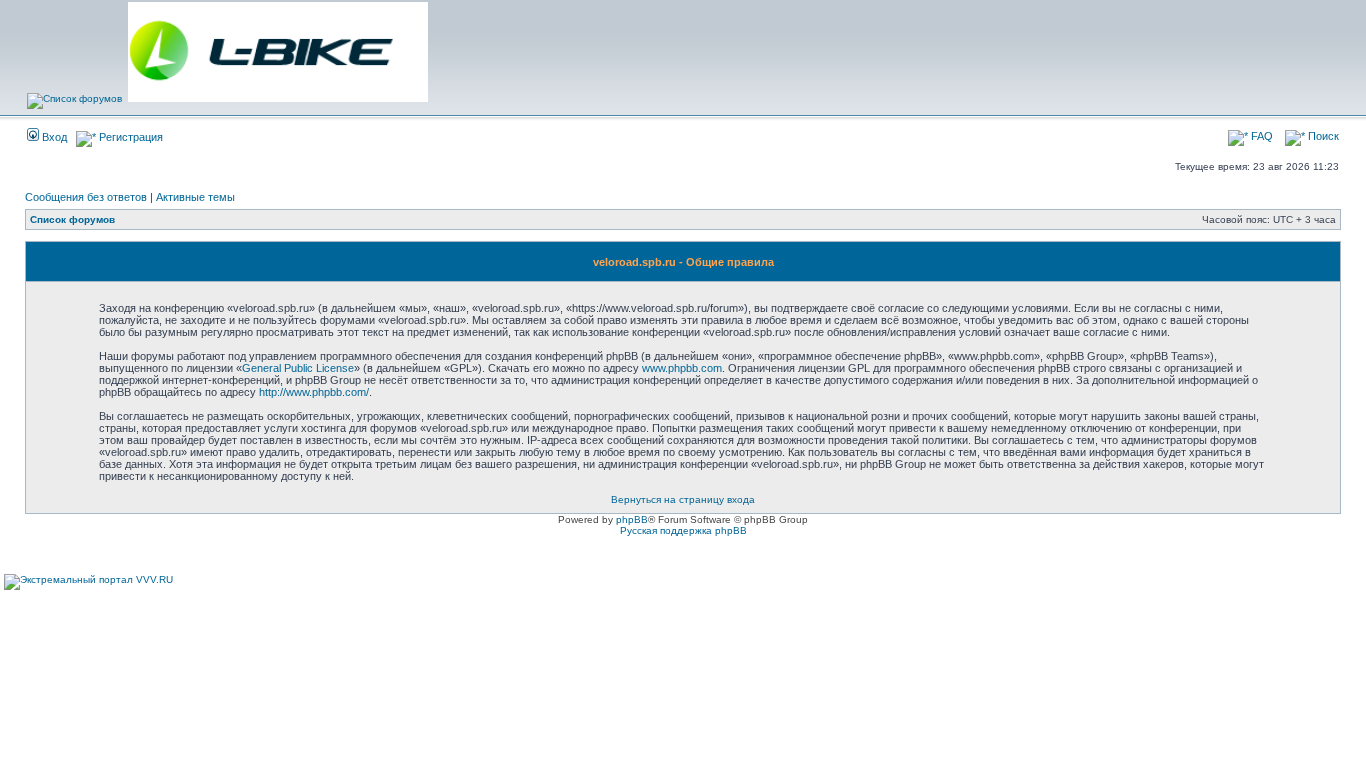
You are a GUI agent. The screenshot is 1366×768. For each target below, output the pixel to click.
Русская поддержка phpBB (683, 530)
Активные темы (195, 197)
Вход (53, 137)
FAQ (1260, 136)
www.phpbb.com (682, 368)
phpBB (632, 519)
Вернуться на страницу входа (683, 499)
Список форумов (72, 219)
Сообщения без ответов (86, 197)
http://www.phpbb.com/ (314, 392)
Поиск (1322, 136)
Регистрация (129, 137)
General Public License (298, 368)
